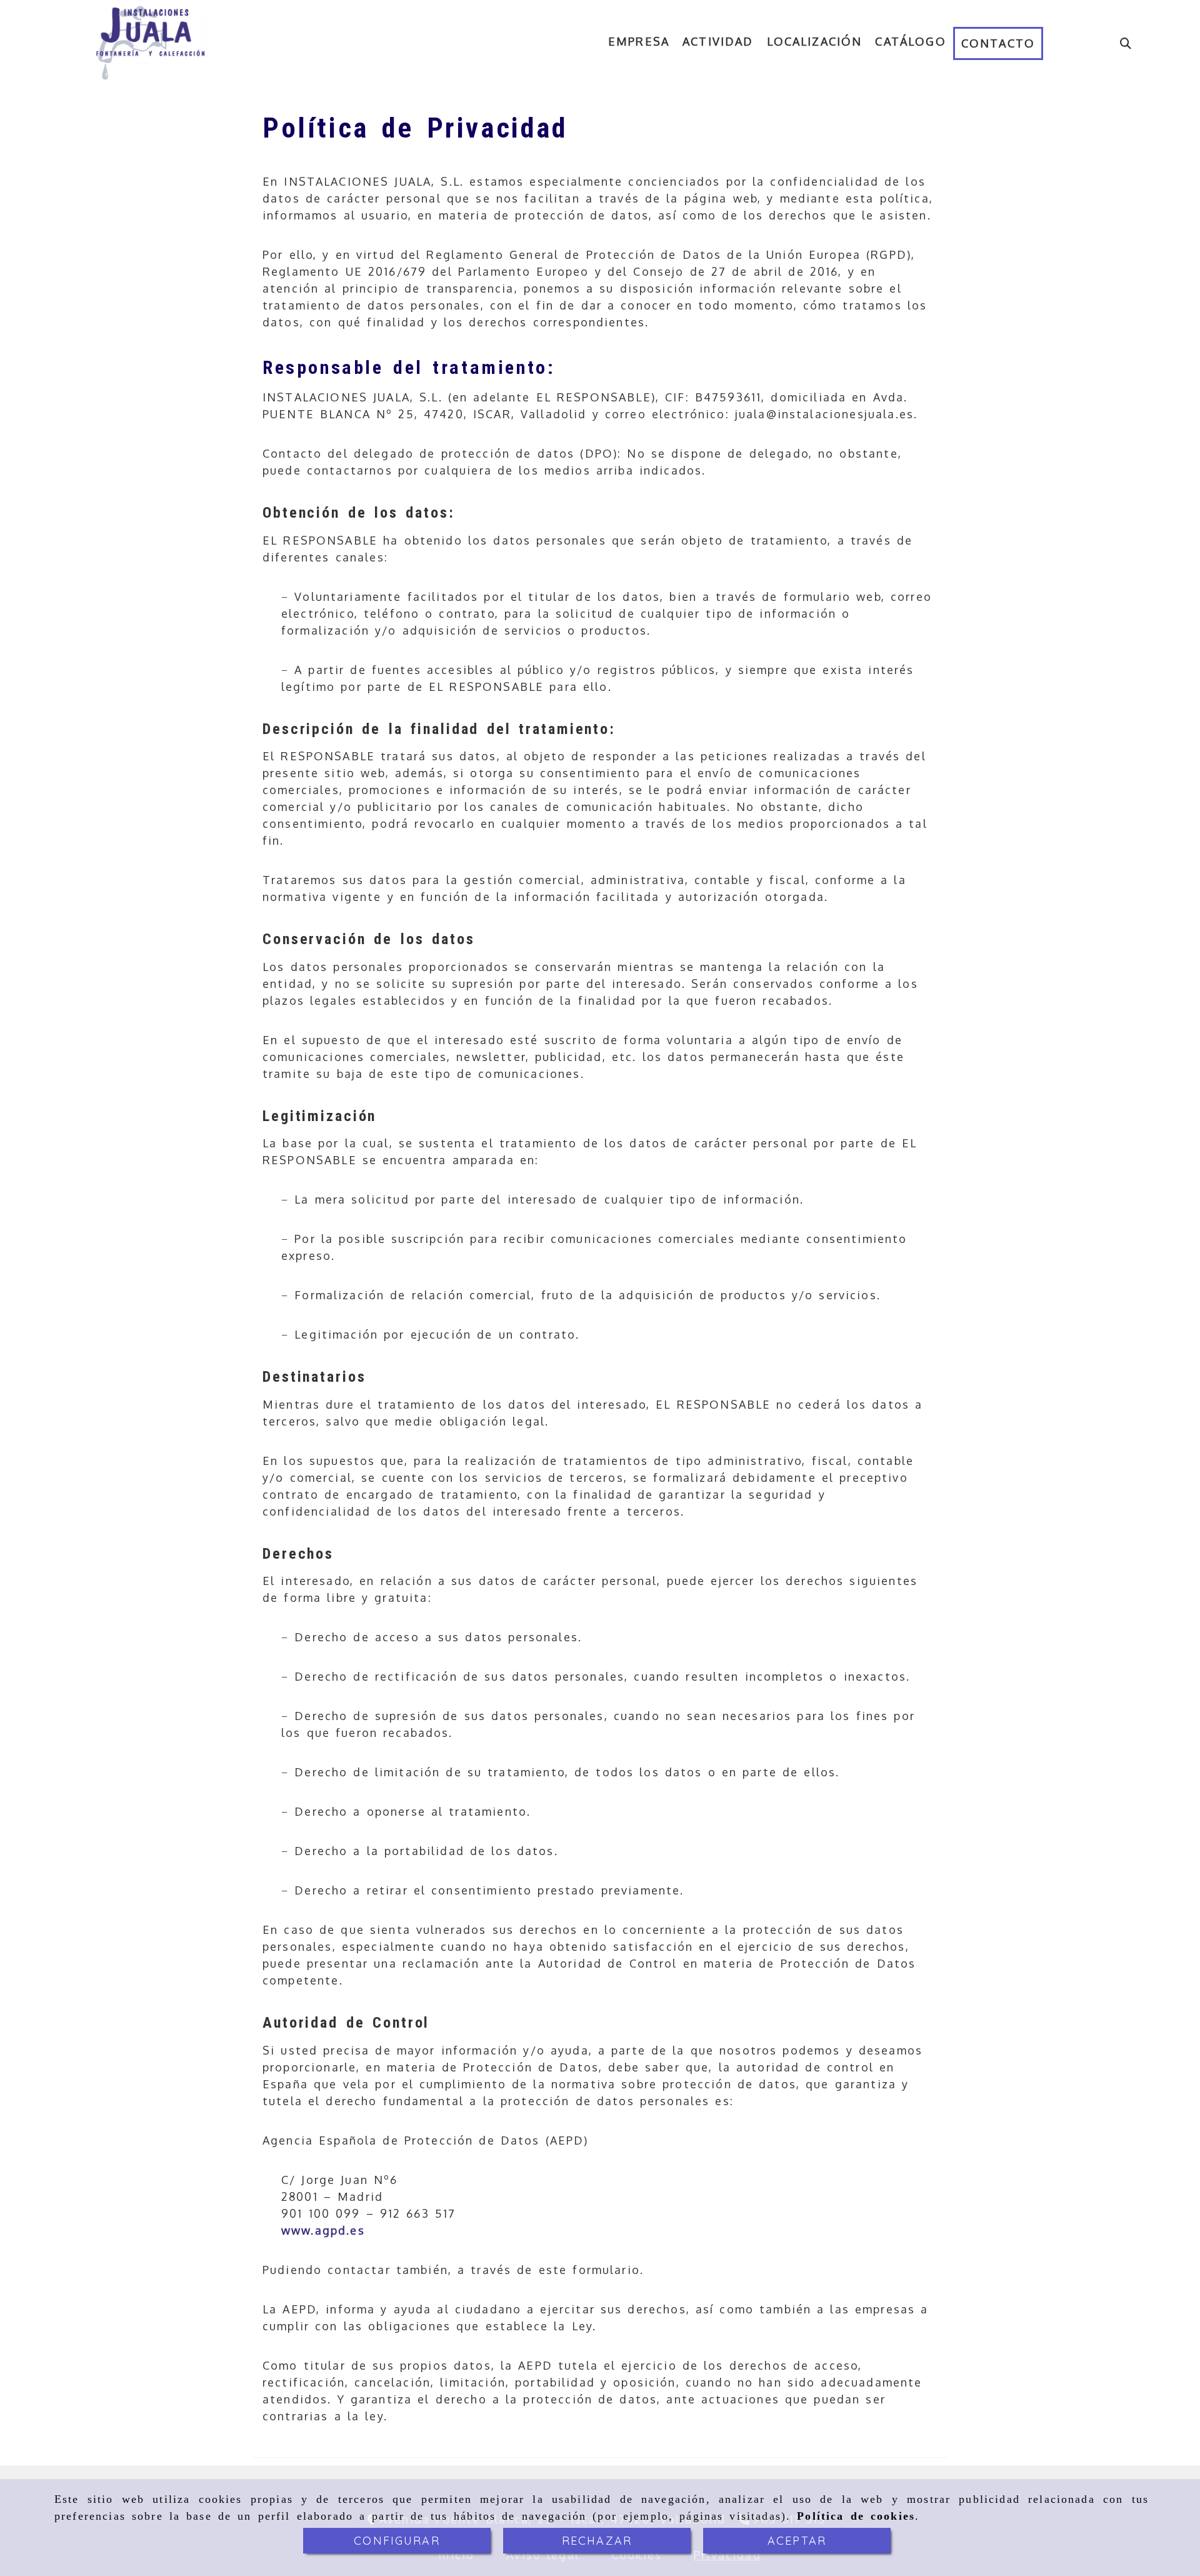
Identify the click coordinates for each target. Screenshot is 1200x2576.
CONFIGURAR (397, 2541)
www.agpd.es (323, 2230)
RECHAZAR (597, 2541)
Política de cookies (856, 2516)
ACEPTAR (797, 2541)
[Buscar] (1126, 43)
